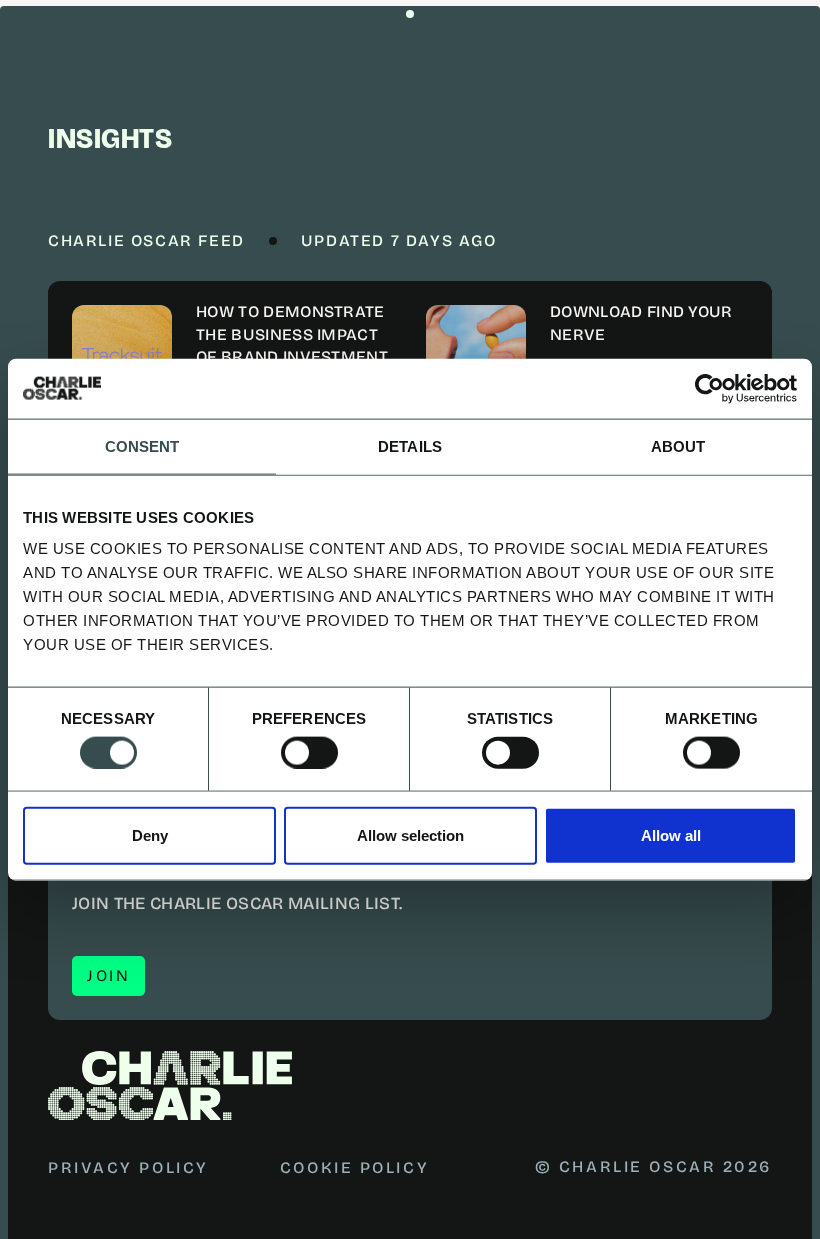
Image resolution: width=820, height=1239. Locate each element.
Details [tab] (410, 445)
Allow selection (410, 835)
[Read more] (233, 355)
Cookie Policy (354, 1167)
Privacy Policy (128, 1167)
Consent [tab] (142, 445)
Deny (150, 835)
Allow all (671, 835)
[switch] (309, 752)
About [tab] (678, 445)
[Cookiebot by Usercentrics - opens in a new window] (709, 388)
